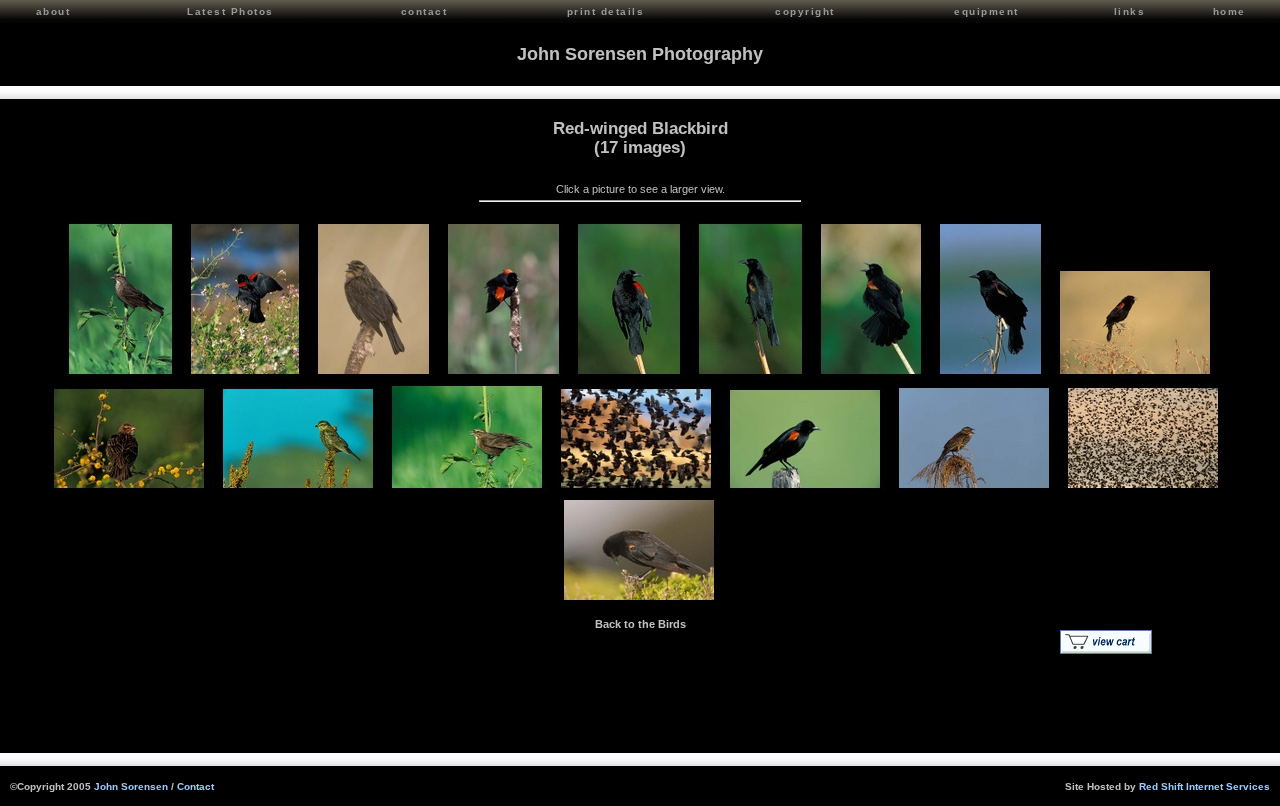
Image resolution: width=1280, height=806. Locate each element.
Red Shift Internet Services (1204, 786)
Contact (195, 786)
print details (606, 11)
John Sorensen (131, 786)
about (53, 11)
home (1229, 11)
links (1130, 11)
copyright (805, 11)
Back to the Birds (640, 624)
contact (424, 11)
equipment (986, 11)
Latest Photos (230, 11)
